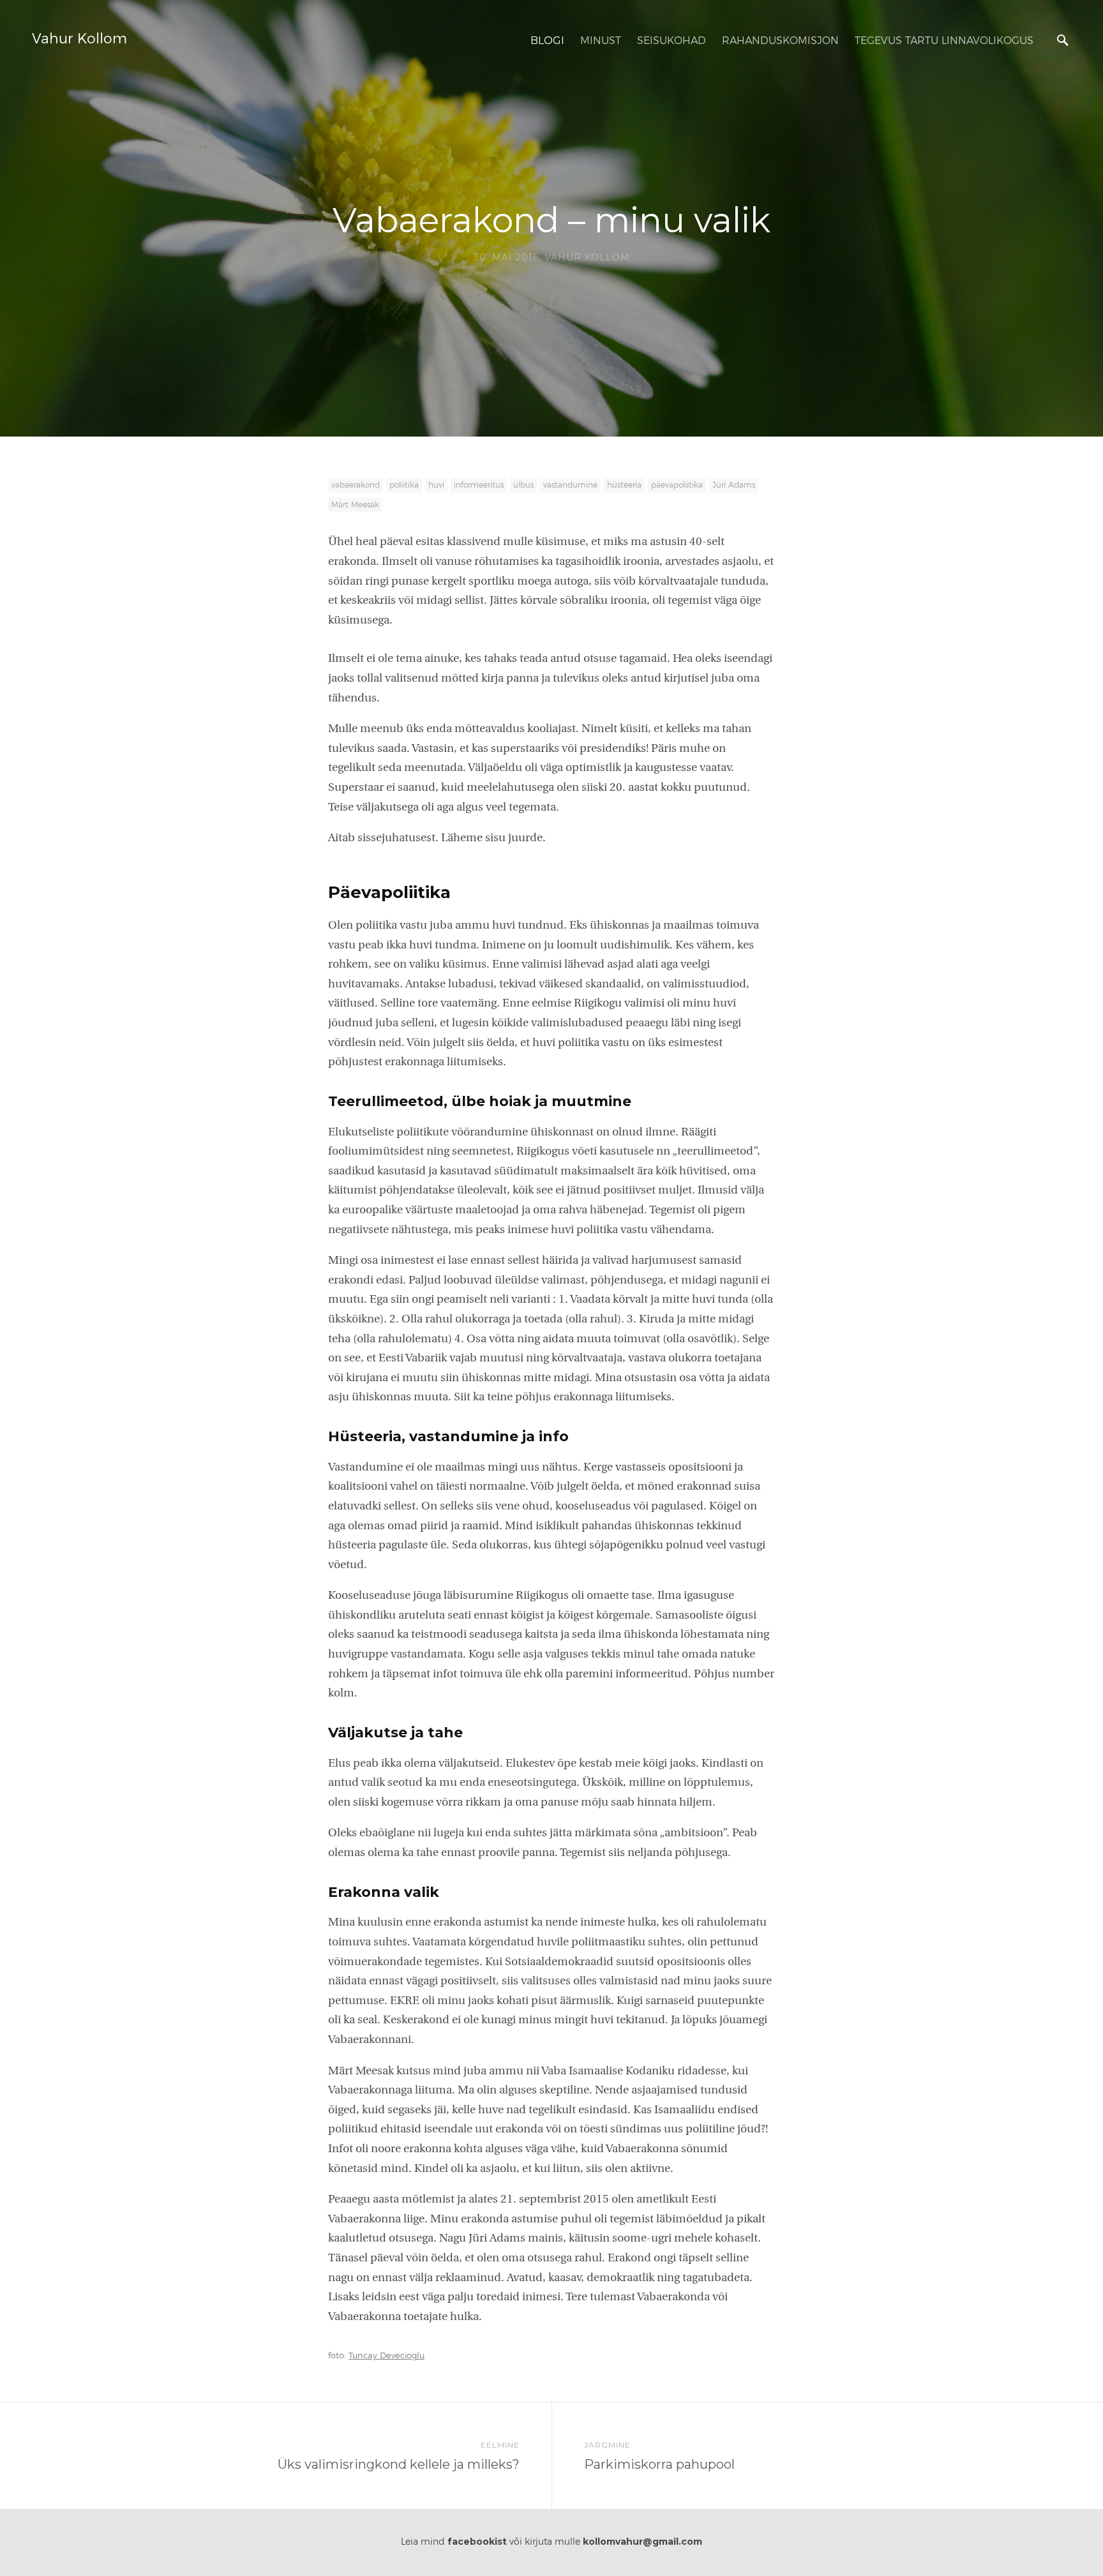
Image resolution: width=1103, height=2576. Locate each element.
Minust (601, 41)
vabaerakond (356, 485)
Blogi (547, 41)
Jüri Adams (734, 485)
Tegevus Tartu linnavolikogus (944, 41)
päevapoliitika (677, 485)
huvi (436, 485)
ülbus (523, 485)
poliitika (404, 485)
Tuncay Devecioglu (386, 2356)
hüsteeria (624, 485)
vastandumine (570, 485)
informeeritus (479, 485)
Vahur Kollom (79, 39)
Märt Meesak (355, 505)
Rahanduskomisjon (780, 41)
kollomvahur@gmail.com (642, 2542)
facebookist (477, 2542)
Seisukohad (672, 41)
